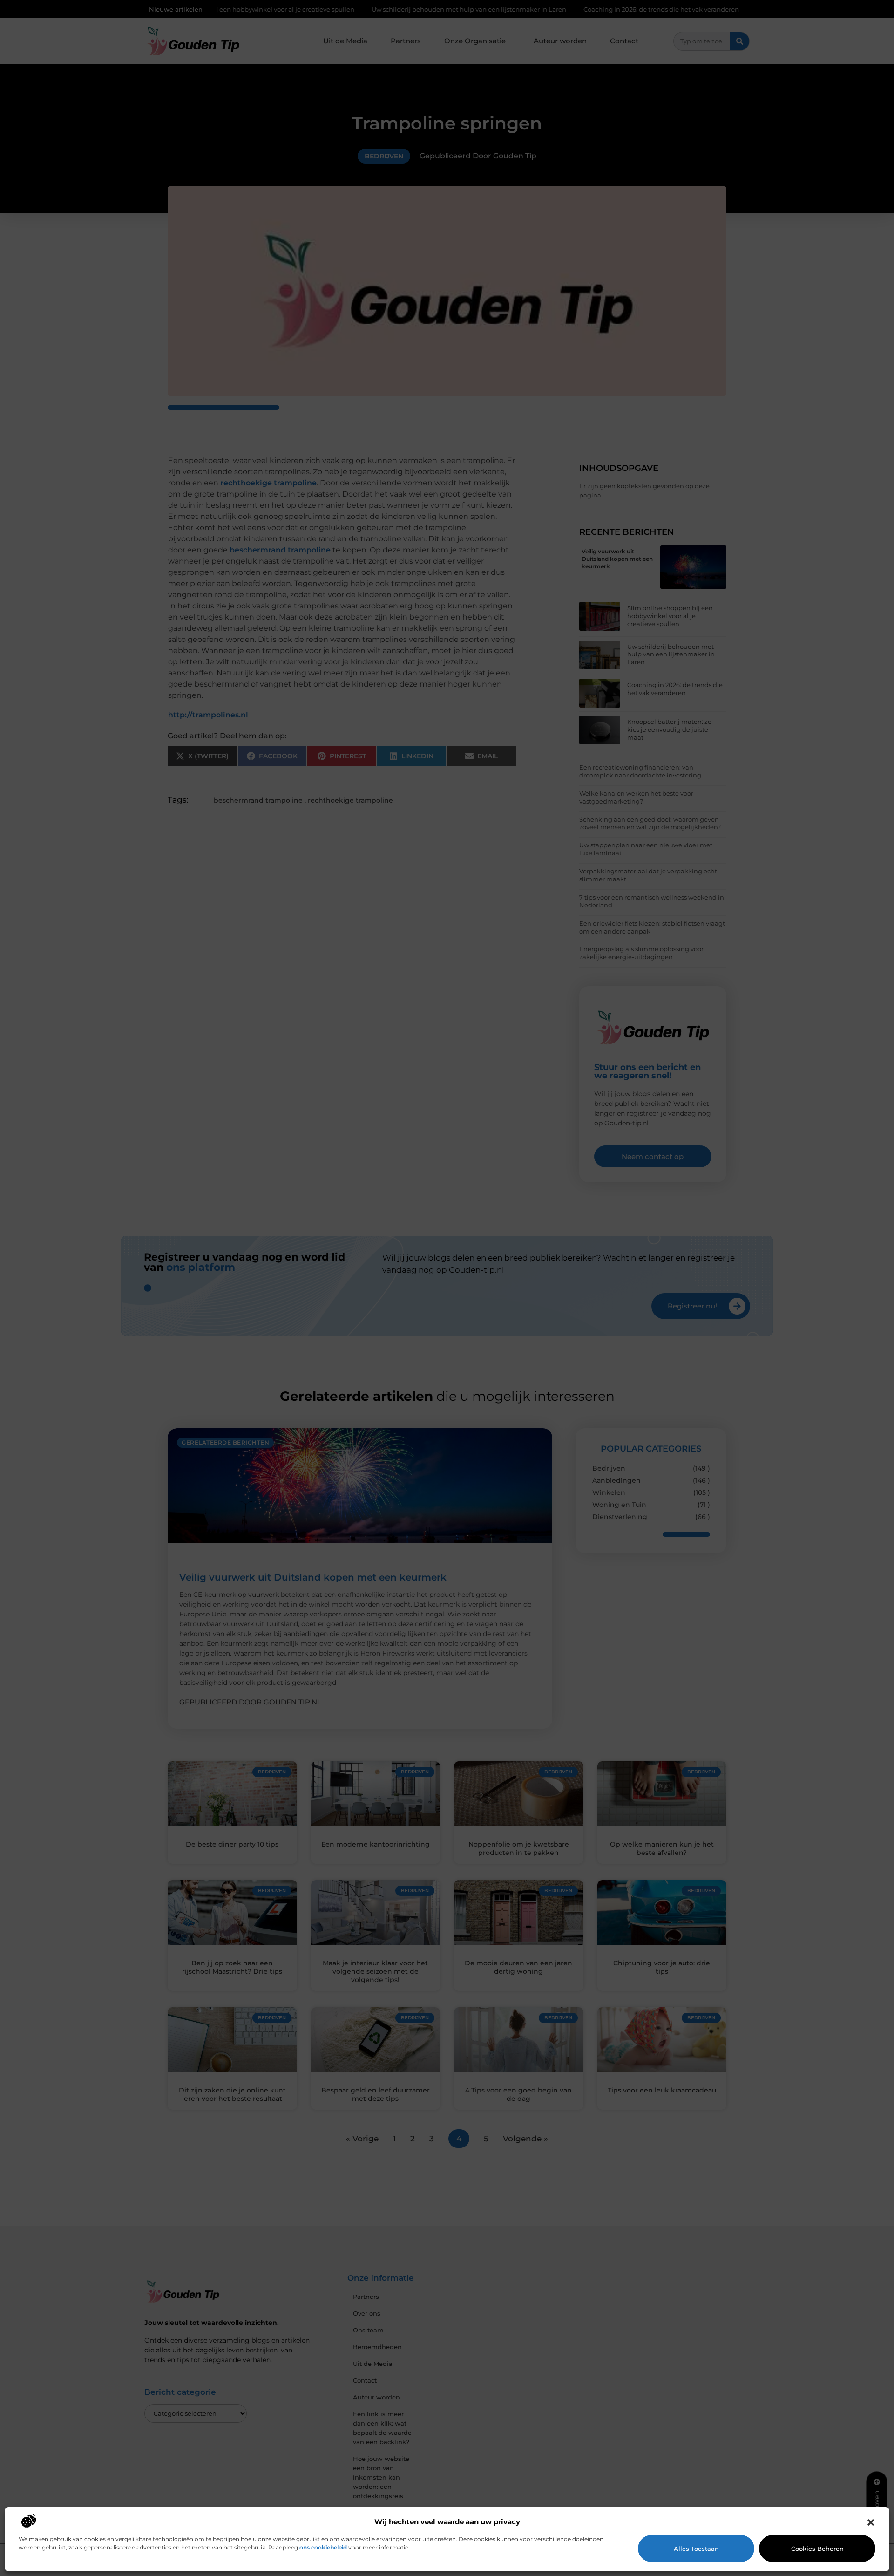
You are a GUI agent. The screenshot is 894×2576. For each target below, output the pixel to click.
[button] (871, 2522)
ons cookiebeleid (323, 2547)
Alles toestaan (696, 2549)
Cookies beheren (817, 2549)
